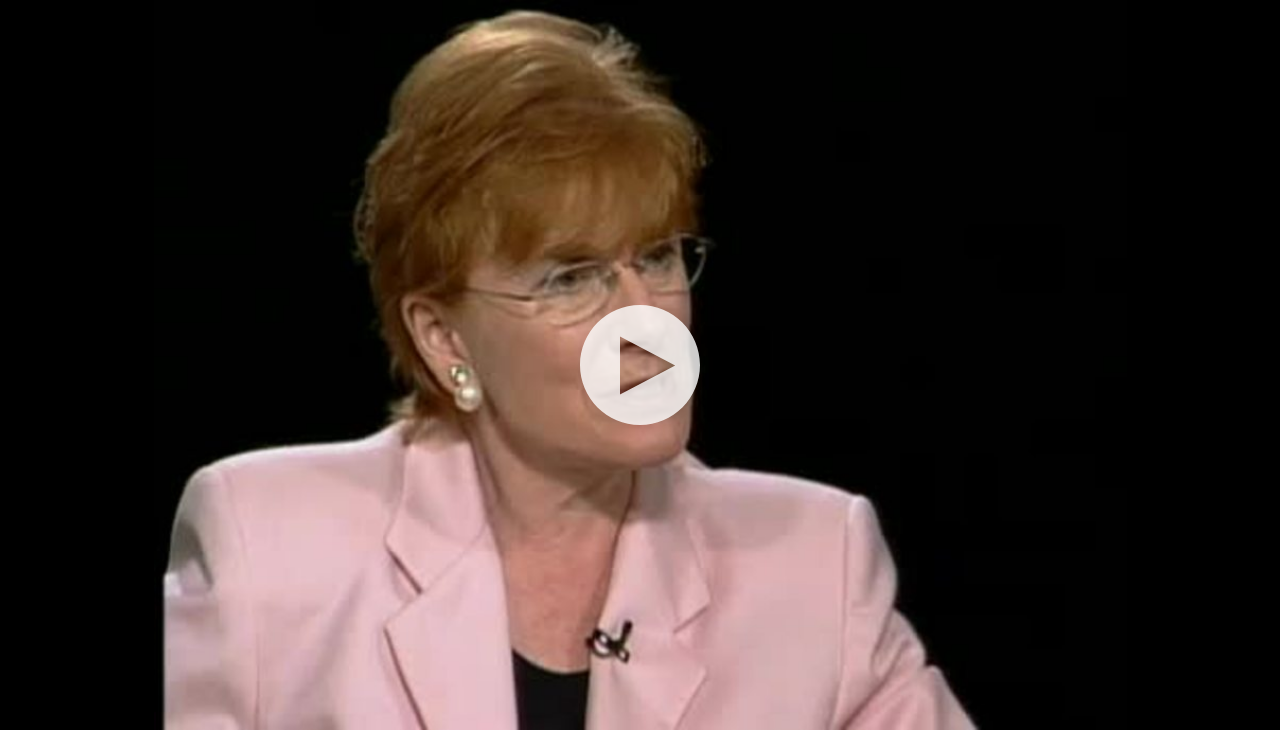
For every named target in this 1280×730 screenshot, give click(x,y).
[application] (640, 365)
